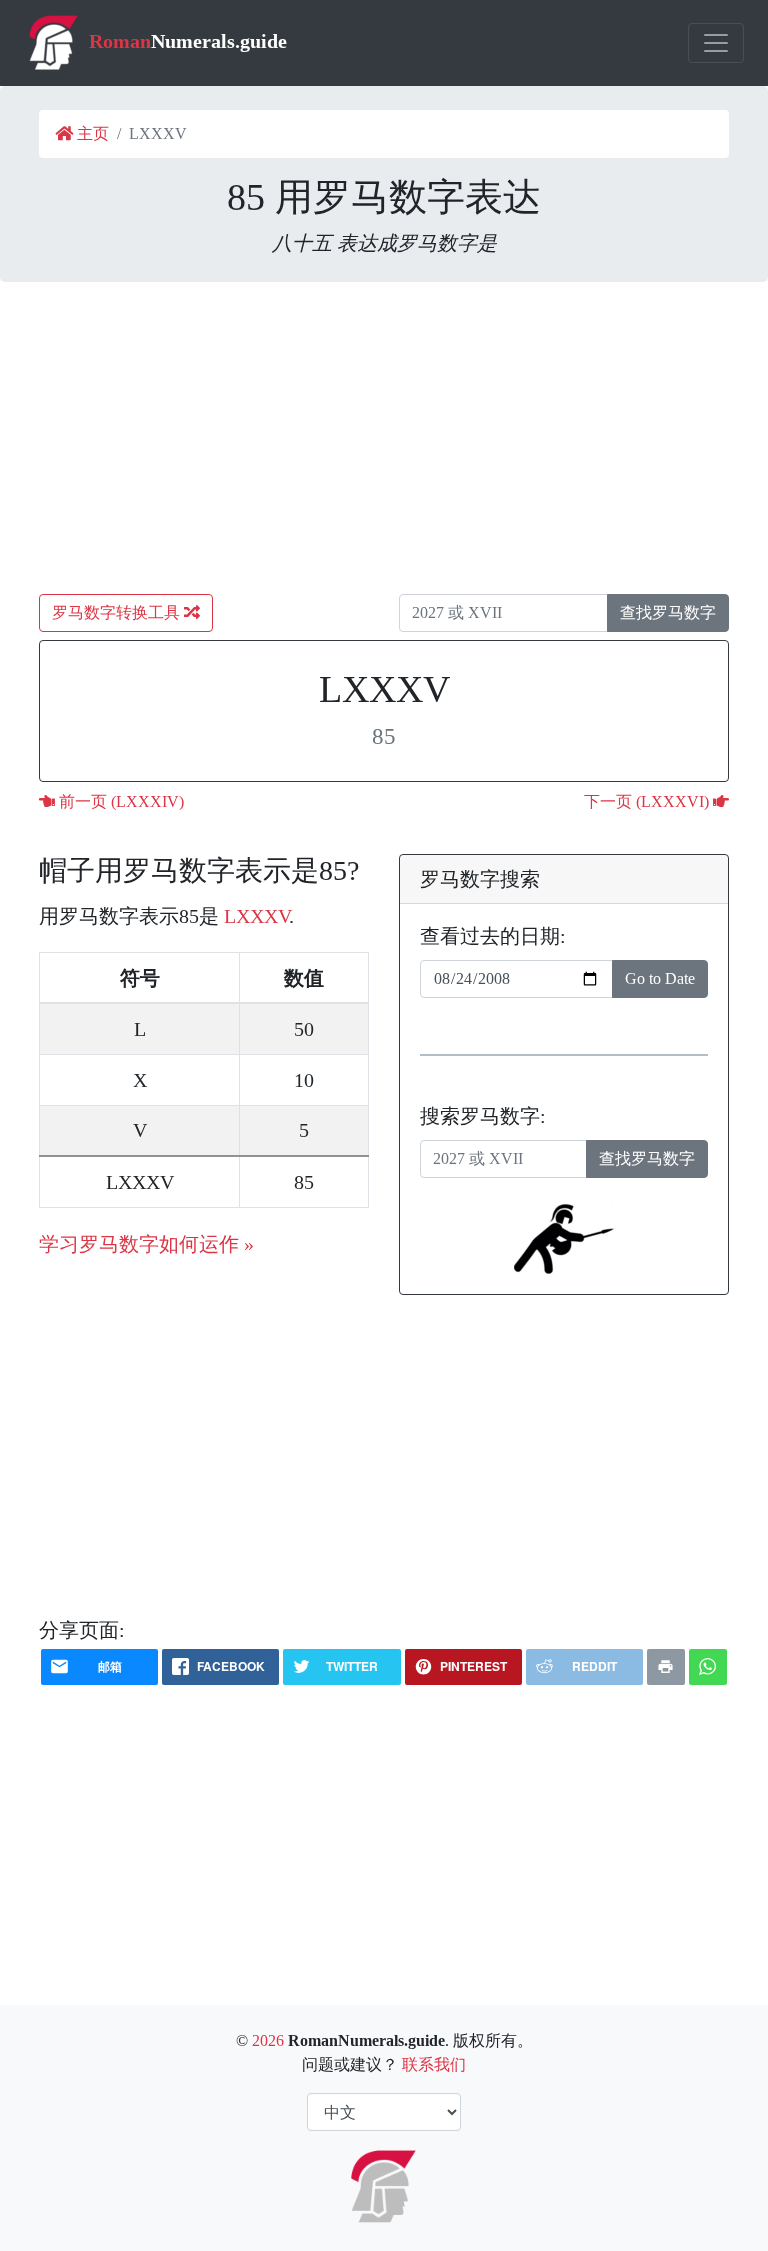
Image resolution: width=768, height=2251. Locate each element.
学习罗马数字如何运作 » (146, 1244)
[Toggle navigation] (716, 43)
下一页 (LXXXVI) (648, 801)
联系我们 (434, 2064)
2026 (268, 2040)
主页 (91, 133)
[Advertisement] (384, 438)
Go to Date (660, 978)
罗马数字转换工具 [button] (118, 612)
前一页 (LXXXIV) (119, 801)
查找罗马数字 (668, 612)
